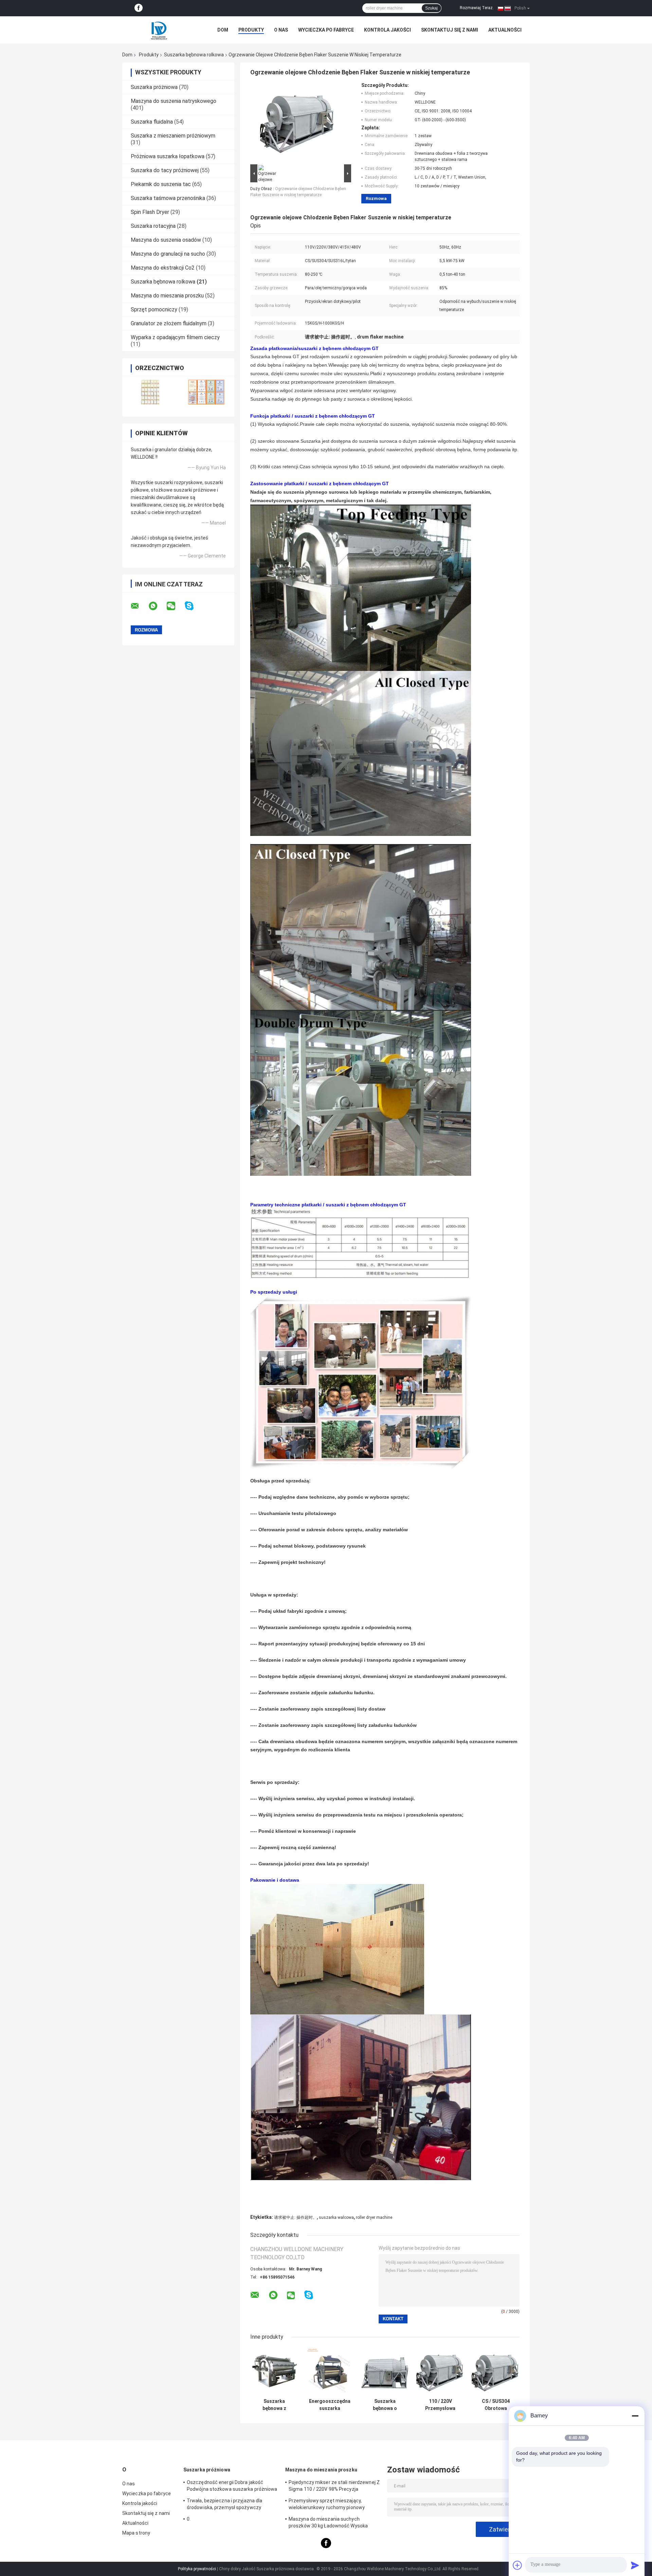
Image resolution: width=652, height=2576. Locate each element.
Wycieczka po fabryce (326, 30)
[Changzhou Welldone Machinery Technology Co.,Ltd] (160, 30)
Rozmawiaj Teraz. (477, 8)
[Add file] (518, 2565)
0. (189, 2519)
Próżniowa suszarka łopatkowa (168, 156)
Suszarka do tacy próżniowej (165, 170)
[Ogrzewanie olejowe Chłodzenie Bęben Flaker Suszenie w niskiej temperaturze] (298, 123)
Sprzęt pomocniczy (154, 309)
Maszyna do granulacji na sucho (168, 254)
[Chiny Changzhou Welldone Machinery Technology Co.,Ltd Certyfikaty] (150, 392)
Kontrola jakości (387, 30)
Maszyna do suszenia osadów (166, 240)
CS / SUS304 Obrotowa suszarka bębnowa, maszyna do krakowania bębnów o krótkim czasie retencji (496, 2405)
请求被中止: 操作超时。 (295, 2217)
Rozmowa (376, 198)
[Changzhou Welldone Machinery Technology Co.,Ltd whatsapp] (157, 606)
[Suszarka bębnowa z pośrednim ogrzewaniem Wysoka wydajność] (274, 2371)
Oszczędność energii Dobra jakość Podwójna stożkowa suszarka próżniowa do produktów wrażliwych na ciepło (232, 2487)
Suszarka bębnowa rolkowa (194, 55)
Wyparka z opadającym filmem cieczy (175, 337)
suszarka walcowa (336, 2217)
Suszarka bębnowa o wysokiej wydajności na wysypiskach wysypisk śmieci (385, 2405)
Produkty (251, 30)
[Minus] (635, 2416)
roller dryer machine (374, 2217)
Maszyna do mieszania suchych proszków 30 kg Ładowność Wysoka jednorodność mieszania (328, 2523)
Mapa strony (136, 2533)
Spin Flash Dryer (150, 212)
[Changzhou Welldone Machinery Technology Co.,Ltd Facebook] (139, 8)
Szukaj (431, 8)
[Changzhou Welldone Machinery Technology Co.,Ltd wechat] (175, 606)
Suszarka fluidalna (152, 122)
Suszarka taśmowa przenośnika (168, 198)
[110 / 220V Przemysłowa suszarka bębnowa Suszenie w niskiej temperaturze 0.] (440, 2371)
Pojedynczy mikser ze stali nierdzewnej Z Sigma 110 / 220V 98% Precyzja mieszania (334, 2487)
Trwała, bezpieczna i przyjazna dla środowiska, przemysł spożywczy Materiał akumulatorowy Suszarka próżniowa (225, 2505)
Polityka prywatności (197, 2569)
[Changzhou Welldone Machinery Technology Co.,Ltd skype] (193, 606)
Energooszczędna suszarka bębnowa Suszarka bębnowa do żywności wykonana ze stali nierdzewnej (330, 2405)
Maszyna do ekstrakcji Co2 (163, 268)
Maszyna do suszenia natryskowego (174, 101)
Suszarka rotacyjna (153, 226)
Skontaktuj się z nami (450, 30)
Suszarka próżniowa (154, 87)
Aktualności (505, 30)
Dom (223, 30)
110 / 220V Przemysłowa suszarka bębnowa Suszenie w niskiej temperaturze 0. (440, 2405)
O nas (281, 30)
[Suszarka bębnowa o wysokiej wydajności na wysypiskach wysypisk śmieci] (385, 2371)
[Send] (635, 2565)
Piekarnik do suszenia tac (161, 184)
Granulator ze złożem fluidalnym (169, 323)
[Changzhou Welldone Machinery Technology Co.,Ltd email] (139, 606)
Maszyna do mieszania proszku (167, 296)
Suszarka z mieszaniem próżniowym (173, 136)
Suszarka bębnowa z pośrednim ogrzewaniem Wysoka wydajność (274, 2405)
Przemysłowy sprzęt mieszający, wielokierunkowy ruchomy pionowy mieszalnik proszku (327, 2505)
